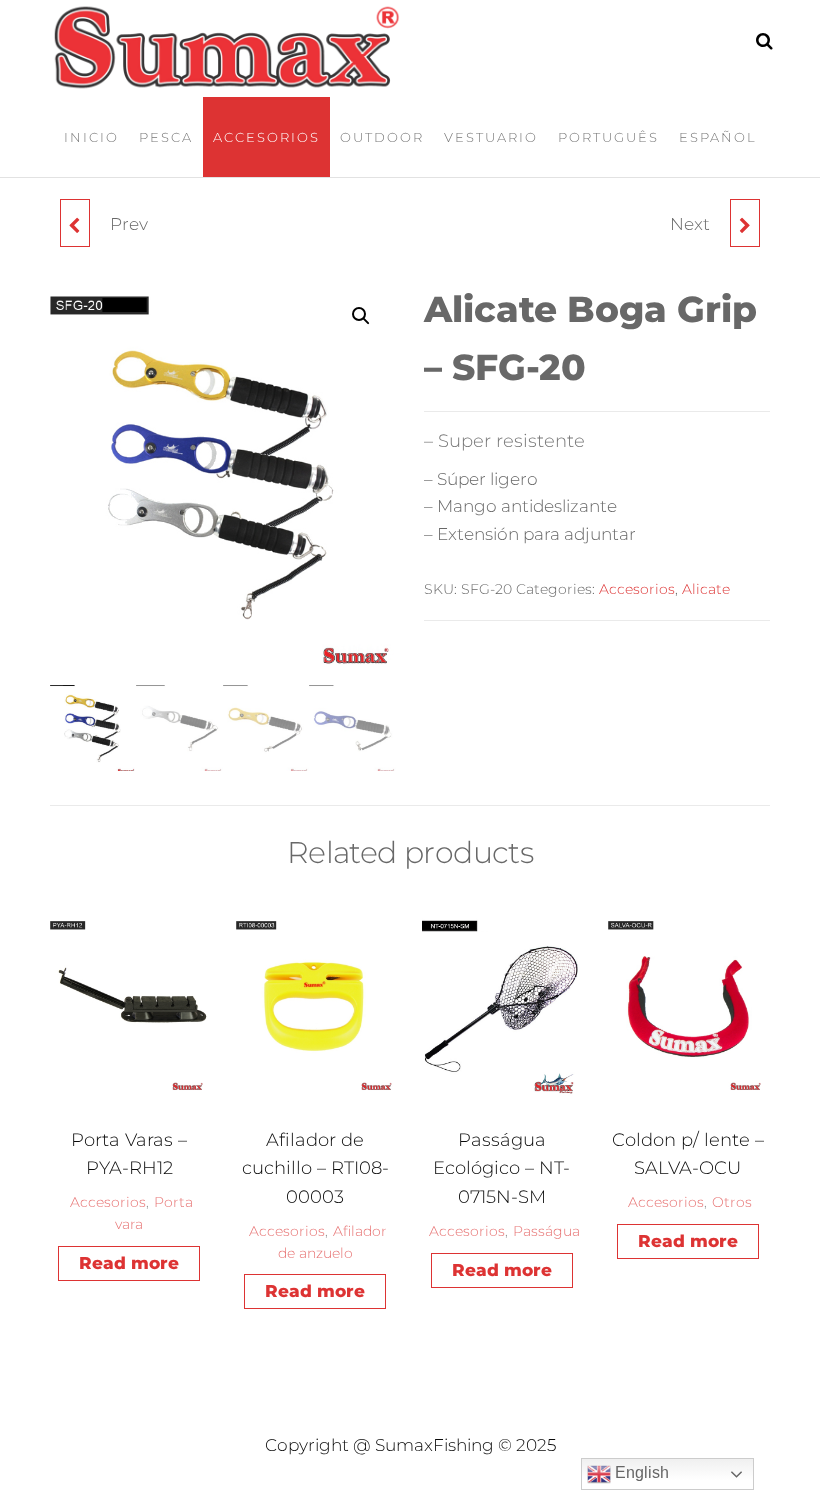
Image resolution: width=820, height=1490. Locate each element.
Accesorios (266, 137)
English (640, 1472)
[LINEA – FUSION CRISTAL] (75, 223)
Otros (732, 1202)
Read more (129, 1263)
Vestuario (491, 137)
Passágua (546, 1231)
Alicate (706, 589)
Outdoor (382, 137)
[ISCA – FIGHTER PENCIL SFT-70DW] (745, 223)
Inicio (91, 137)
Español (718, 137)
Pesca (166, 137)
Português (608, 137)
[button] (361, 316)
